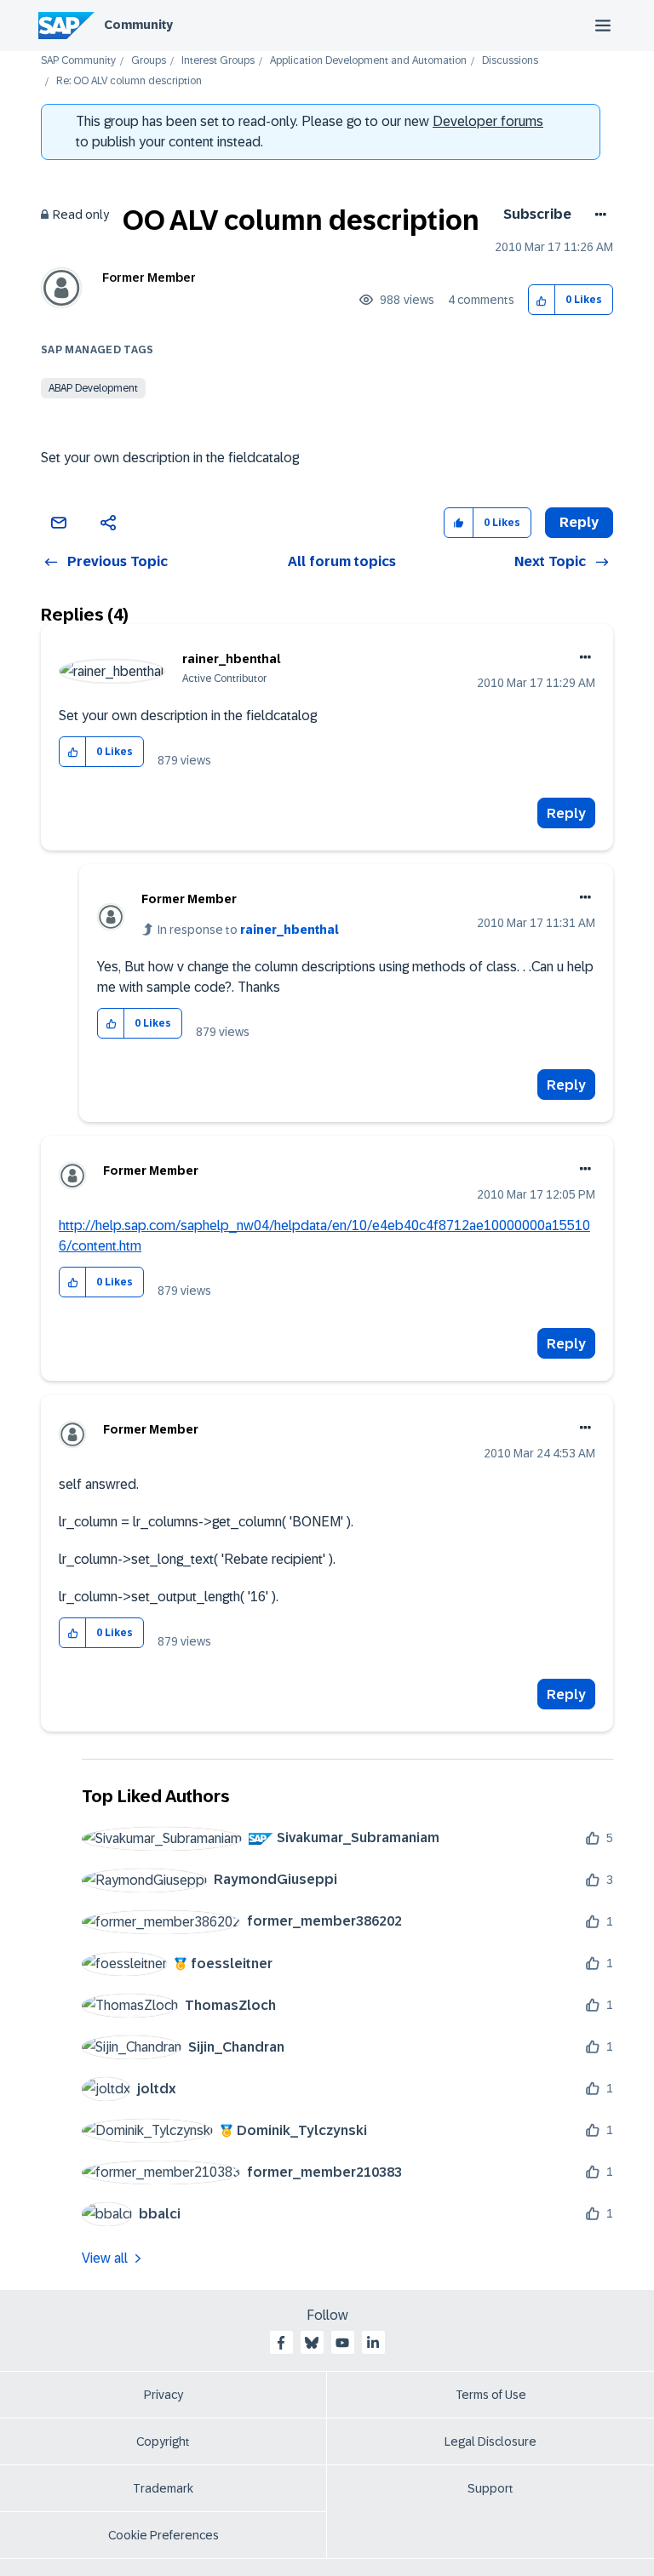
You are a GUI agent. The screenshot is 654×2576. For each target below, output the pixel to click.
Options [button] (597, 215)
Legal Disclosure (490, 2441)
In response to (248, 930)
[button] (542, 300)
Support (490, 2488)
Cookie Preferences (163, 2535)
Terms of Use (491, 2395)
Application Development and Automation (368, 61)
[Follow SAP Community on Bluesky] (312, 2343)
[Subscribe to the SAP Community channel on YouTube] (342, 2343)
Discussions (510, 61)
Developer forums (488, 121)
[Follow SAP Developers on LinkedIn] (373, 2343)
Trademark (163, 2488)
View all (105, 2258)
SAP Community (78, 61)
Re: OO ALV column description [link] (129, 81)
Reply (566, 813)
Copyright (163, 2441)
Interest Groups (218, 61)
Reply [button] (579, 522)
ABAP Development (93, 388)
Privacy (163, 2395)
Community (138, 25)
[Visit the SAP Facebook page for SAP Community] (281, 2343)
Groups (149, 61)
